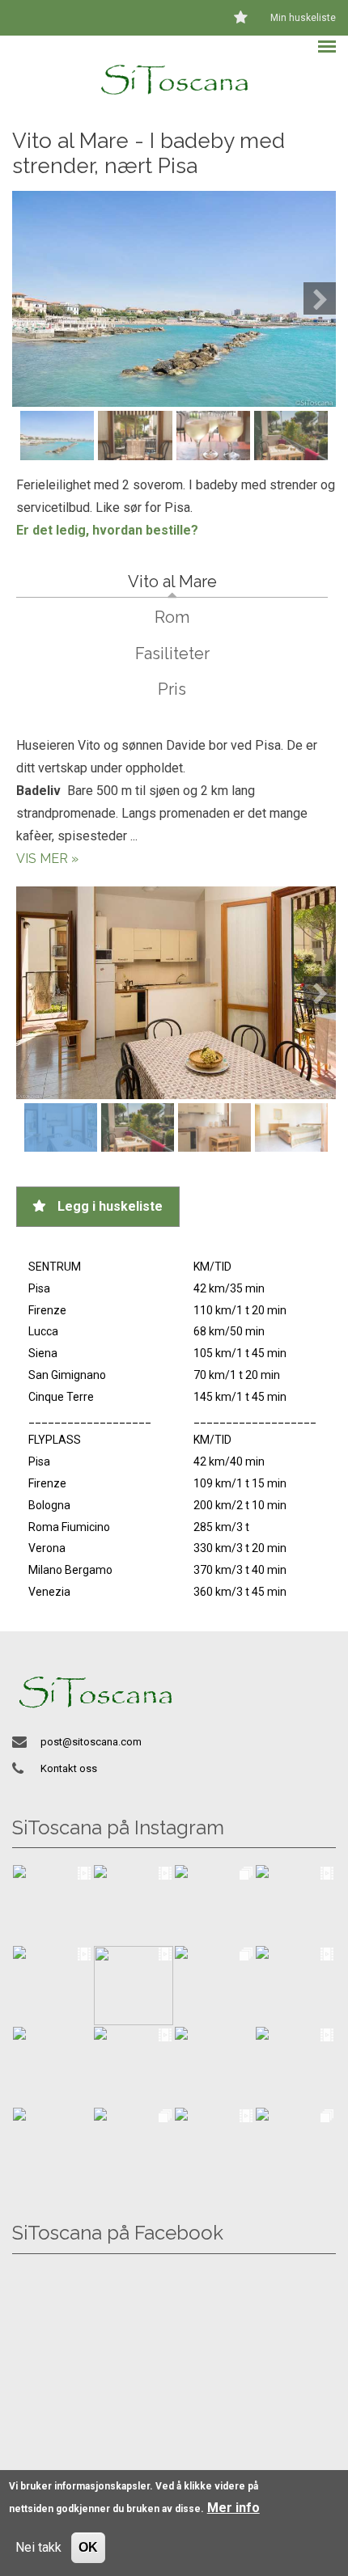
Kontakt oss (69, 1768)
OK (88, 2547)
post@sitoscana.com (91, 1742)
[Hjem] (174, 78)
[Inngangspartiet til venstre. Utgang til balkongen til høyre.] (176, 993)
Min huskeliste (303, 18)
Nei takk (38, 2547)
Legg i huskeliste (110, 1206)
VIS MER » (47, 859)
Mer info (233, 2508)
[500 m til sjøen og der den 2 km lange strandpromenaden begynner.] (174, 298)
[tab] (172, 582)
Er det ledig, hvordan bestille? (107, 530)
